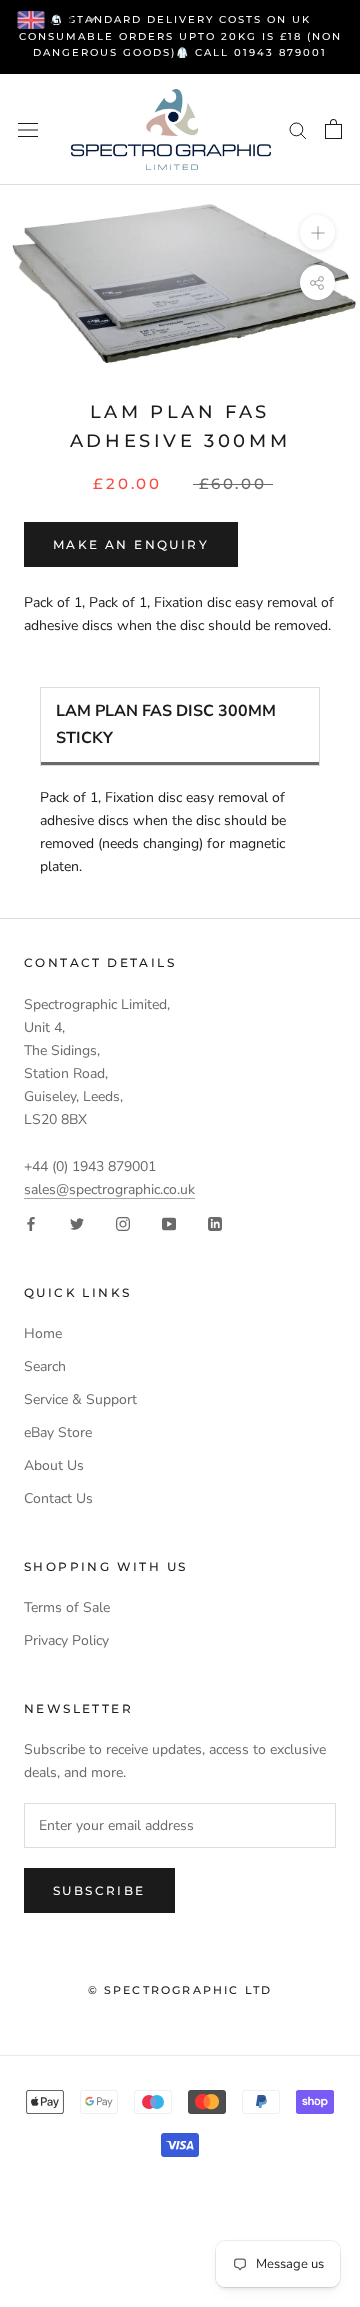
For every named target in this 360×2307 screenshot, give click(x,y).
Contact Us (58, 1498)
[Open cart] (333, 129)
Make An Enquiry (131, 544)
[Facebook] (31, 1223)
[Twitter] (77, 1223)
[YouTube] (169, 1223)
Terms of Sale (67, 1607)
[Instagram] (123, 1223)
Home (43, 1333)
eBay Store (58, 1432)
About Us (54, 1465)
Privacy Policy (66, 1640)
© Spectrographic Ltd (180, 1990)
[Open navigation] (28, 129)
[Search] (298, 129)
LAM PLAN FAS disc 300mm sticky (166, 724)
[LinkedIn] (215, 1223)
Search (45, 1366)
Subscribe (99, 1890)
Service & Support (80, 1399)
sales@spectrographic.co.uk (109, 1189)
